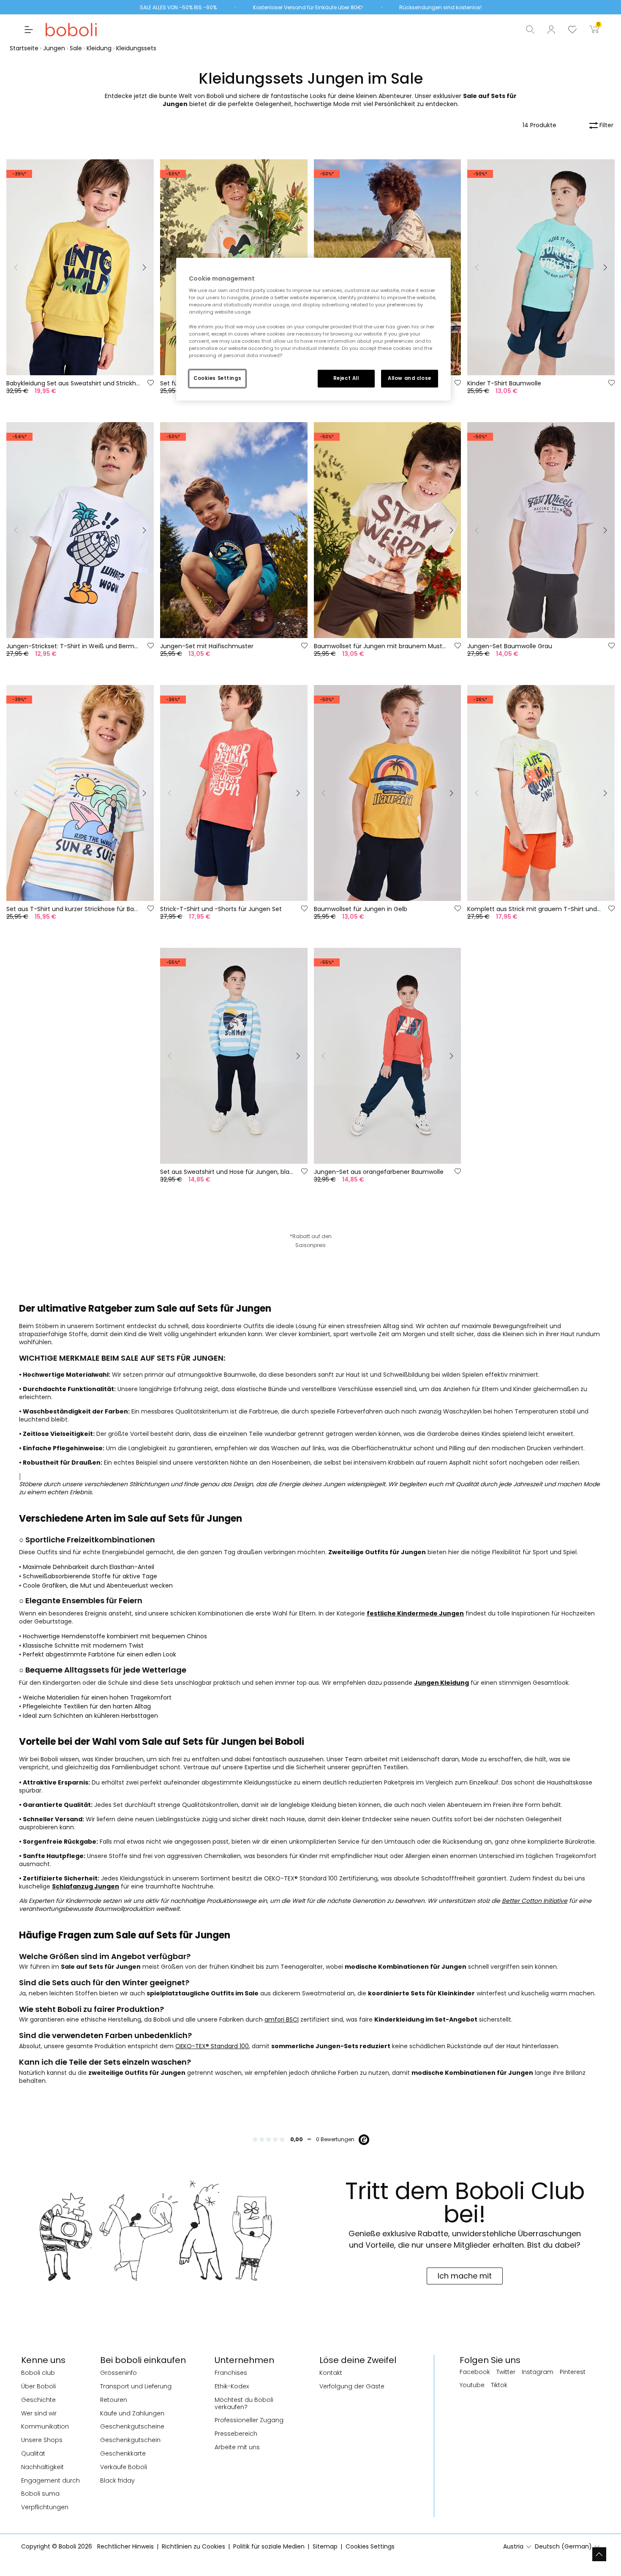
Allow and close (410, 378)
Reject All (346, 378)
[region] (313, 329)
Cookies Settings (217, 378)
